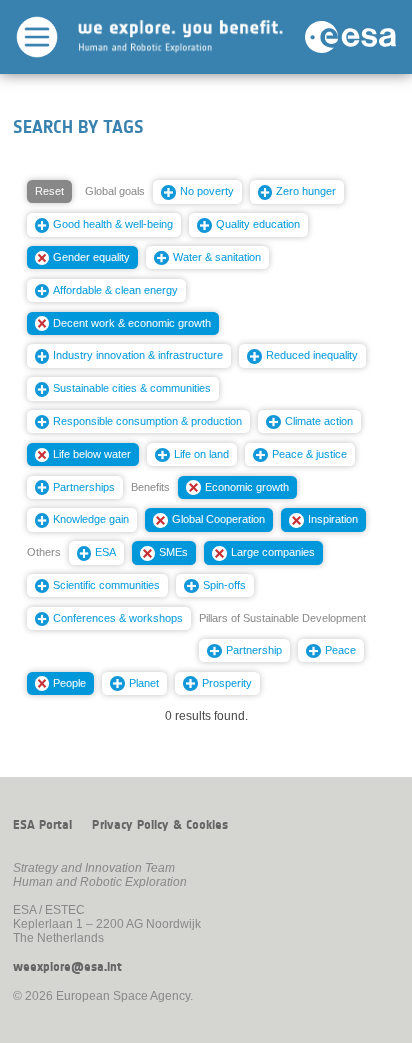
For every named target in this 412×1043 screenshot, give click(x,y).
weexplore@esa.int (67, 967)
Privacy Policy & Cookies (160, 825)
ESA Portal (42, 825)
